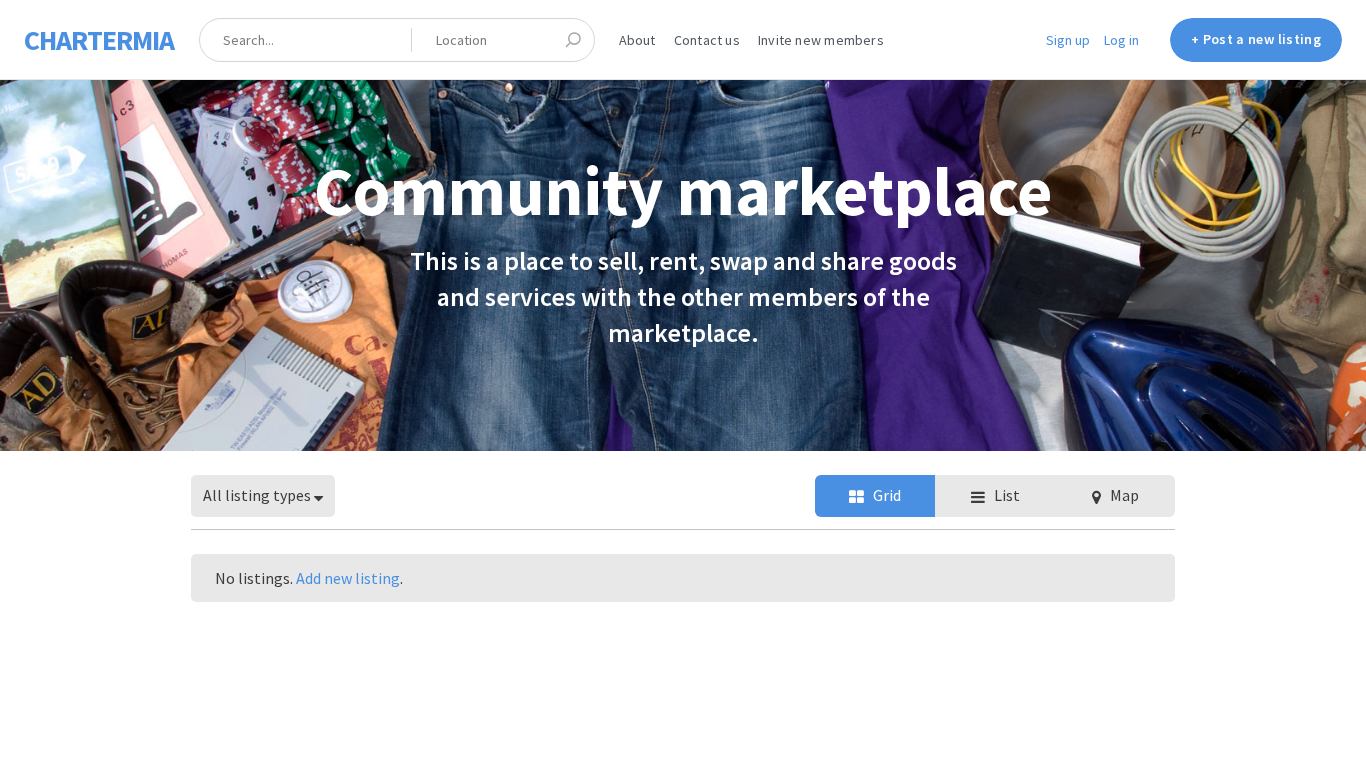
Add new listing (348, 578)
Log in (1121, 40)
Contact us (707, 40)
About (637, 40)
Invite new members (821, 40)
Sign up (1068, 40)
